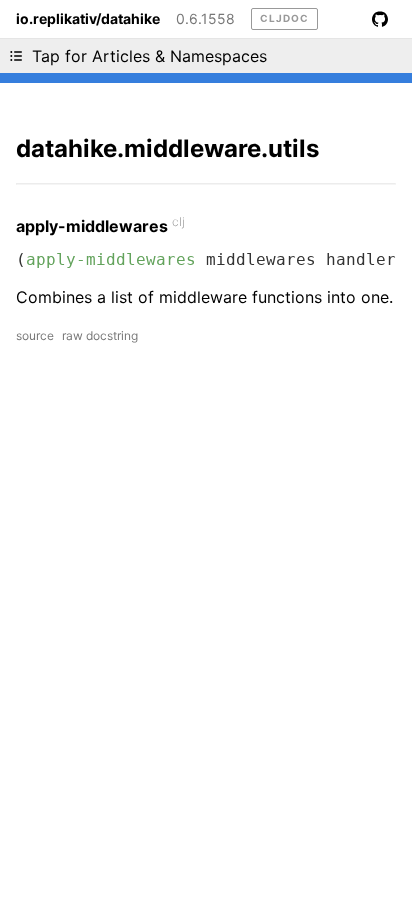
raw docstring (100, 335)
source (35, 335)
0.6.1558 (205, 19)
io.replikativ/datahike (88, 19)
